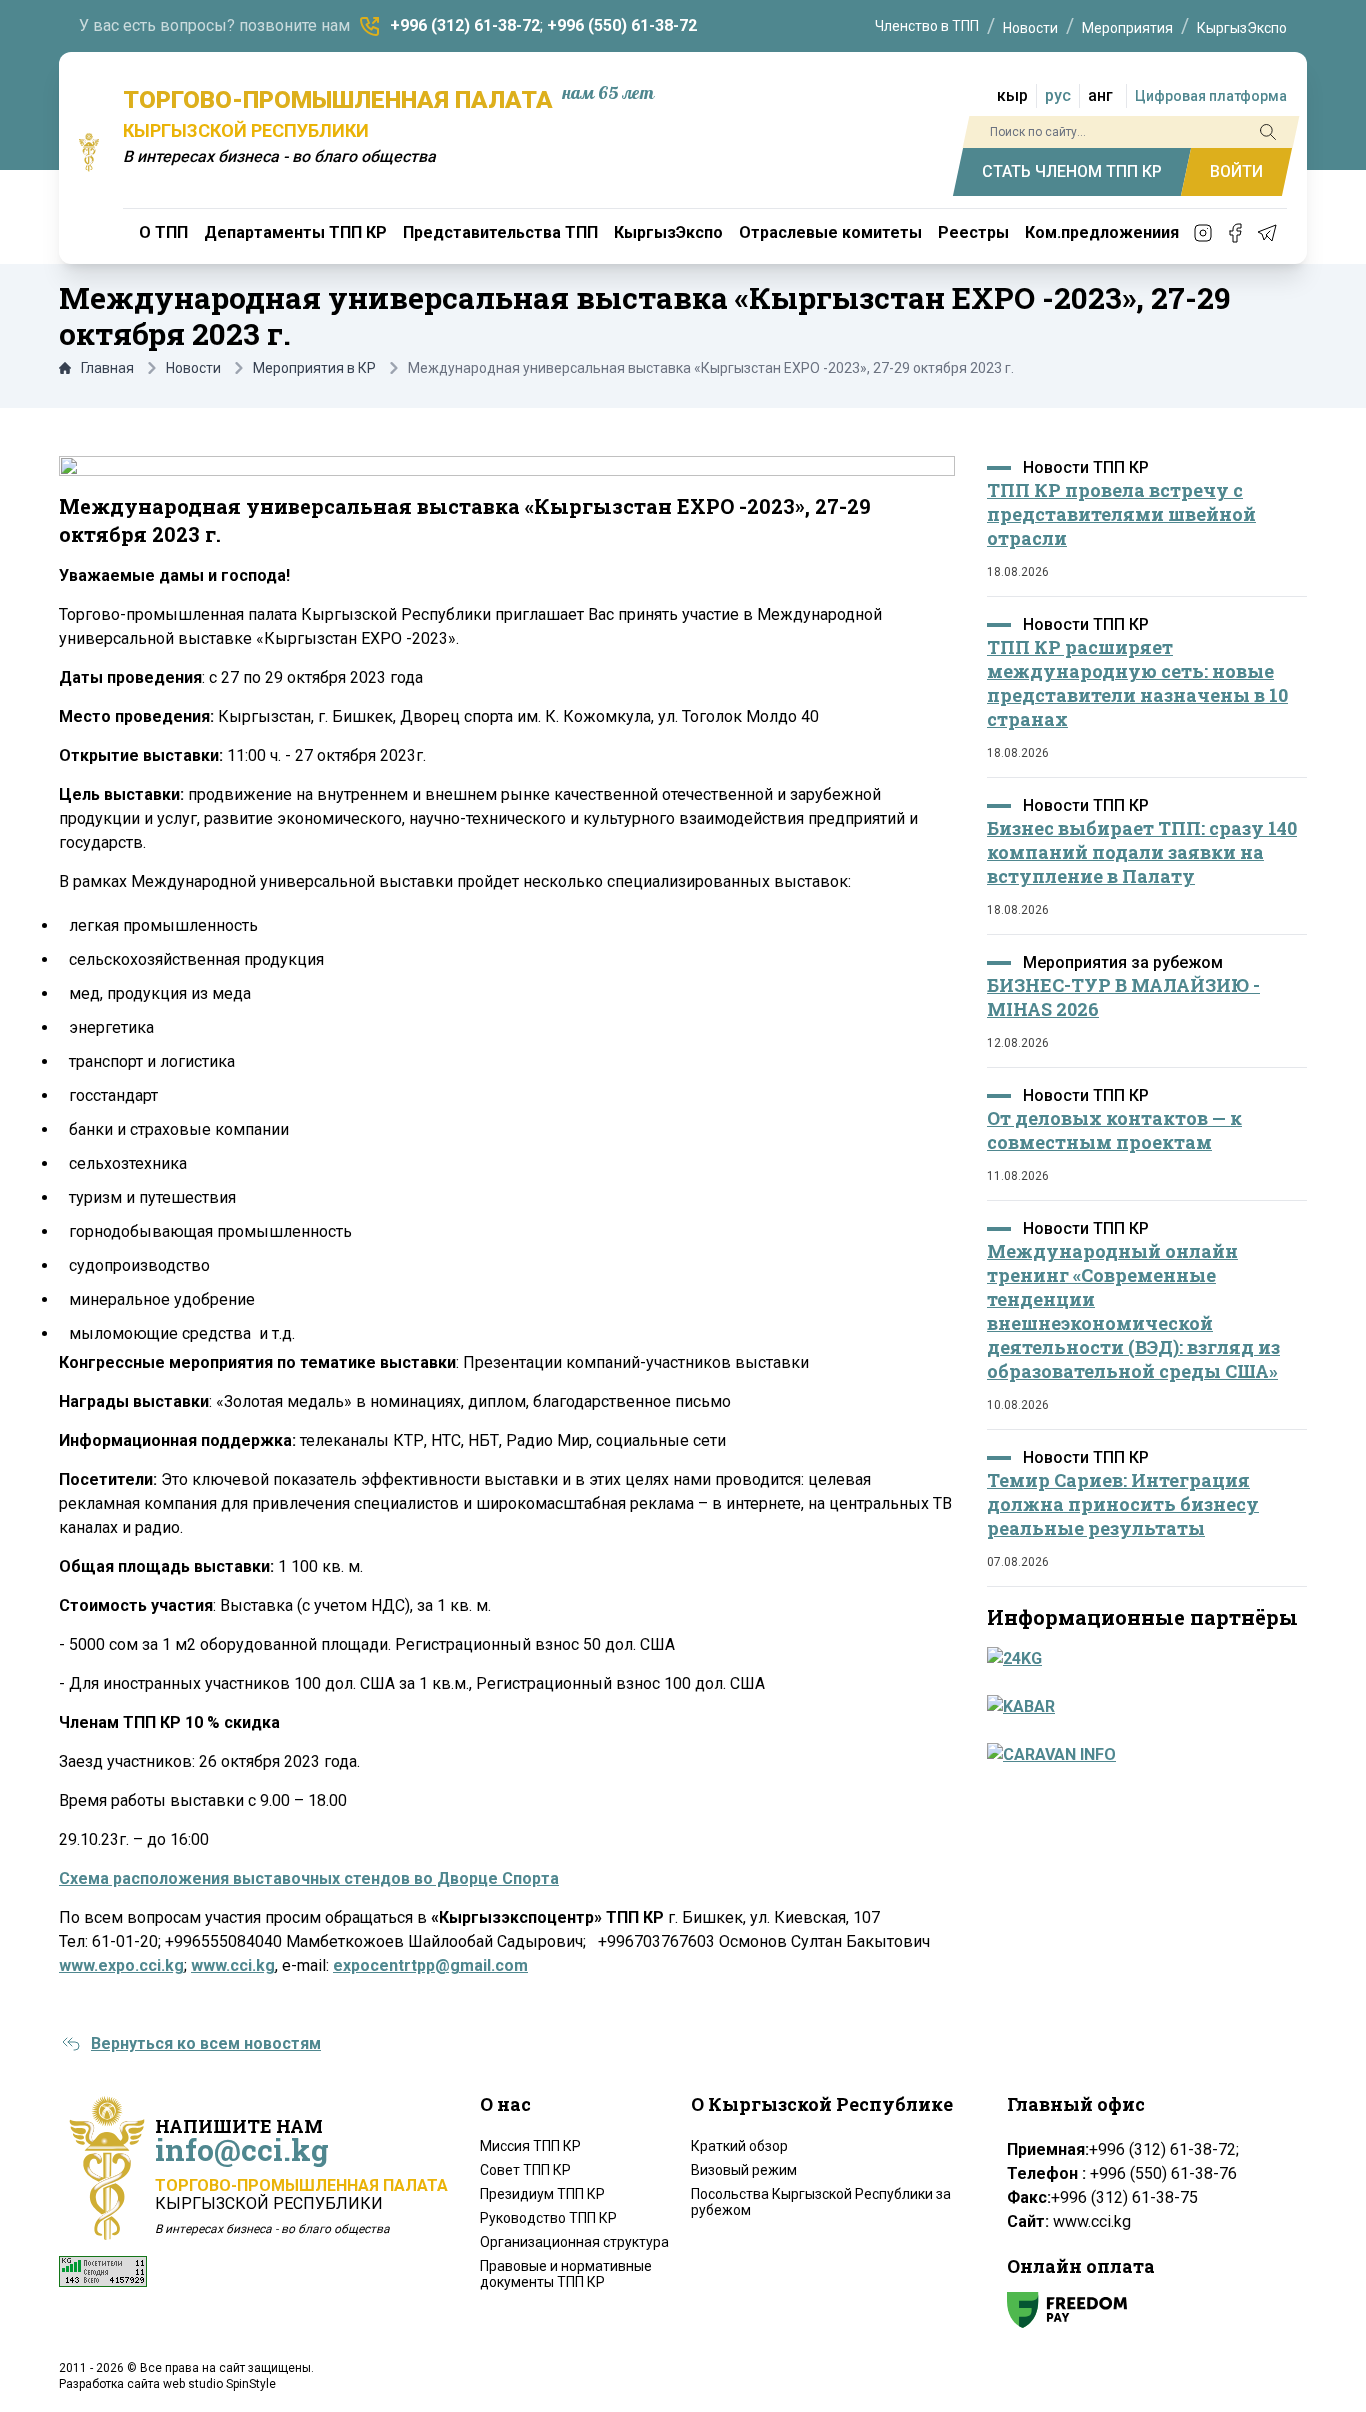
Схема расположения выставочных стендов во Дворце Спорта (309, 1878)
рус (1058, 95)
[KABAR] (1141, 1707)
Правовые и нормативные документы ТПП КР (566, 2274)
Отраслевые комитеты (830, 232)
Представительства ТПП (500, 232)
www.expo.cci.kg (121, 1965)
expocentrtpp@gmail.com (430, 1965)
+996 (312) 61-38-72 (465, 25)
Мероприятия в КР (314, 368)
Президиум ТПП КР (542, 2194)
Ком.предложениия (1102, 232)
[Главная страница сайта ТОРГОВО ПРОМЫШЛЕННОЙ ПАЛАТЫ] (89, 152)
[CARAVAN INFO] (1141, 1755)
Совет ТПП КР (525, 2170)
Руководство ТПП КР (548, 2218)
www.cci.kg (233, 1965)
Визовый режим (744, 2170)
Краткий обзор (739, 2146)
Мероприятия (1127, 28)
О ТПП (163, 232)
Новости (1030, 28)
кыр (1012, 95)
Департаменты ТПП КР (295, 232)
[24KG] (1141, 1659)
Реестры (973, 232)
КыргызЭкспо (1242, 28)
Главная (107, 368)
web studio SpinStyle (219, 2384)
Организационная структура (574, 2242)
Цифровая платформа (1211, 96)
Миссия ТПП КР (530, 2146)
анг (1100, 95)
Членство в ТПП (927, 26)
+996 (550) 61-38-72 (622, 25)
